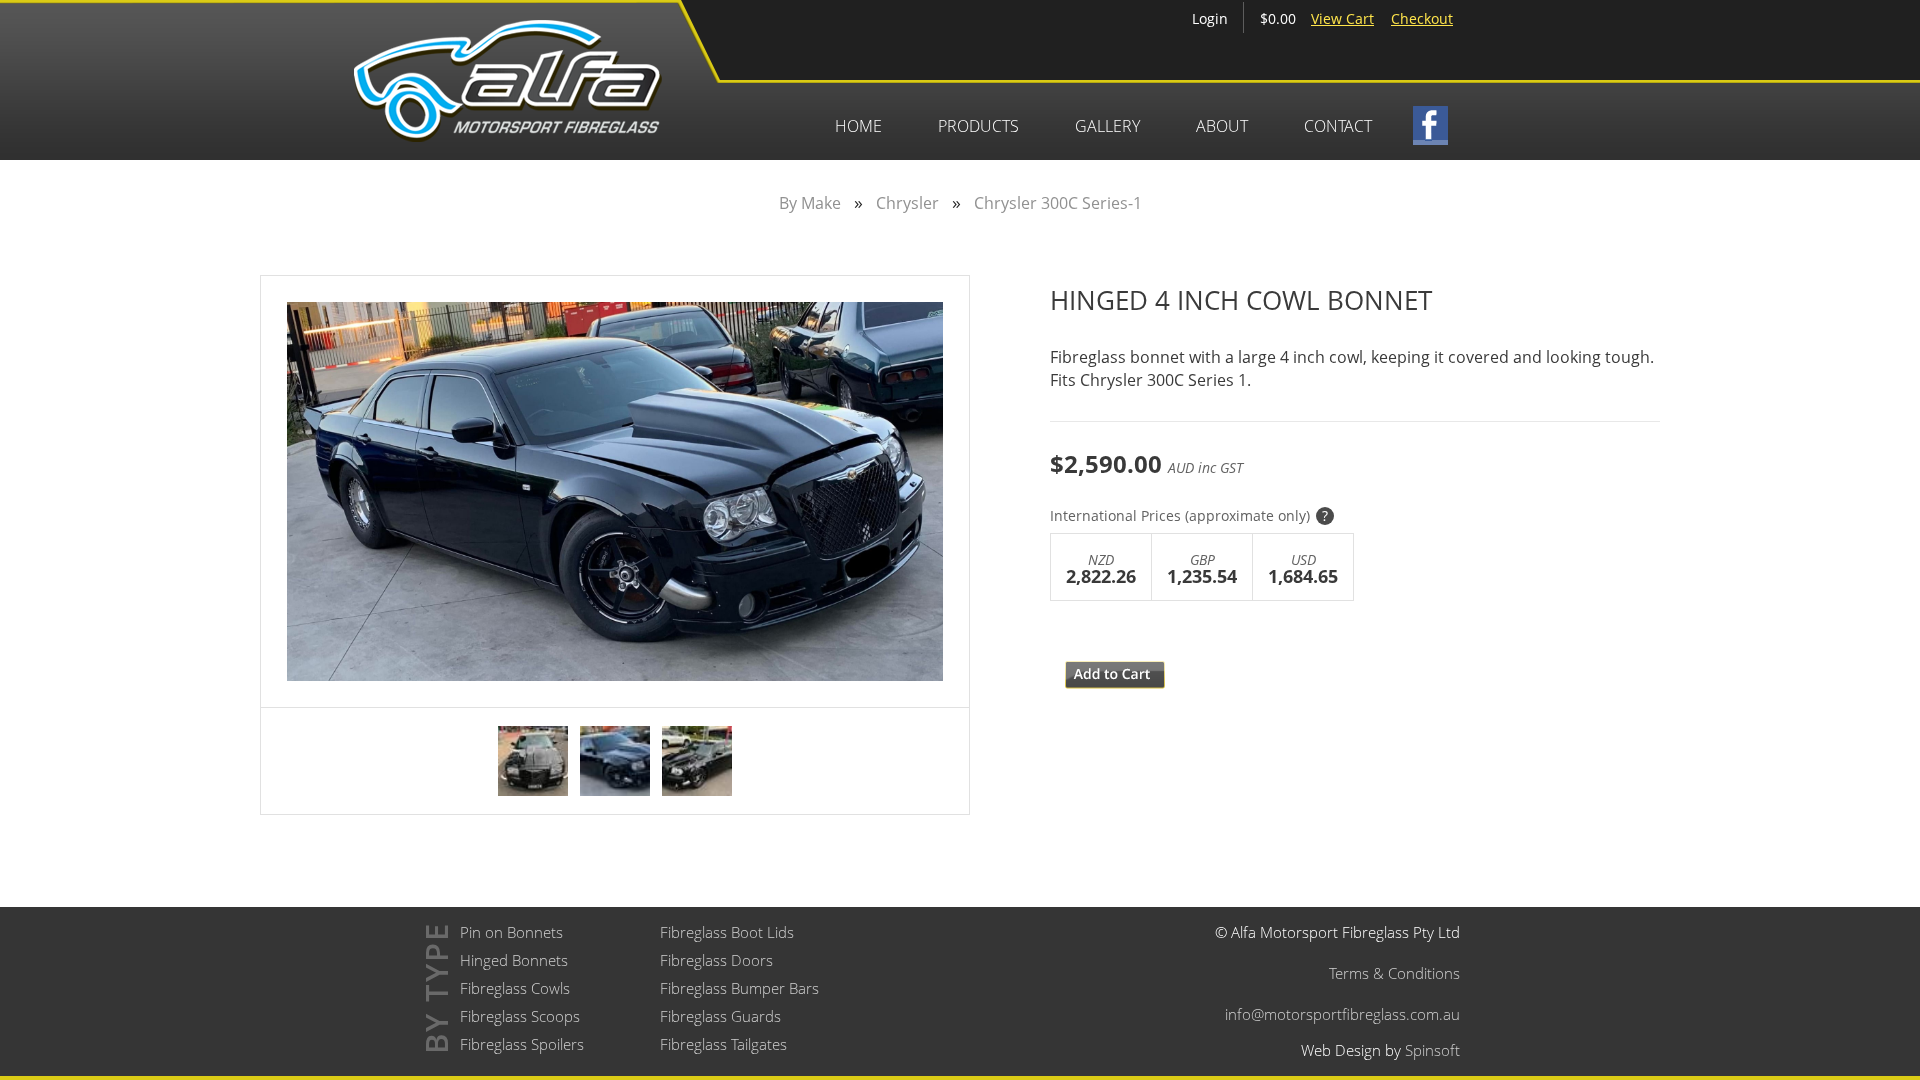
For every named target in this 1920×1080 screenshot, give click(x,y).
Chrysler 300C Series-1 (1058, 203)
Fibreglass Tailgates (723, 1044)
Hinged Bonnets (514, 960)
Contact (1338, 126)
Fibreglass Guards (720, 1016)
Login (1210, 18)
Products (978, 126)
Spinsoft (1432, 1050)
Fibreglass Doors (716, 960)
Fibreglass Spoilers (522, 1044)
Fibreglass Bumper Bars (739, 988)
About (1222, 126)
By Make (810, 203)
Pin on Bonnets (511, 932)
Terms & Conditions (1394, 973)
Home (858, 126)
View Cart (1342, 18)
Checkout (1422, 18)
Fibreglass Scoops (520, 1016)
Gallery (1107, 126)
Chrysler (907, 203)
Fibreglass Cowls (515, 988)
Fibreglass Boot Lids (727, 932)
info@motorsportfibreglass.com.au (1342, 1014)
